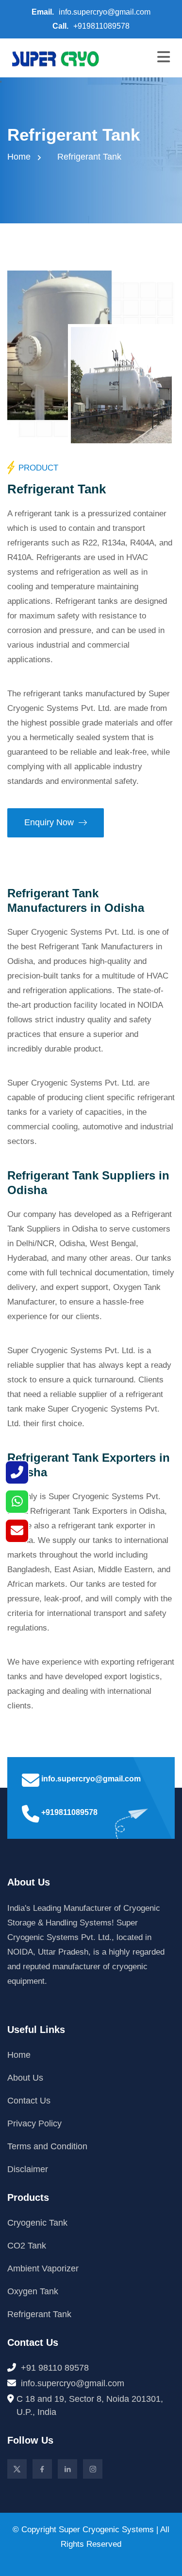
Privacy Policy (34, 2123)
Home (19, 157)
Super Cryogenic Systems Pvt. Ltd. (71, 932)
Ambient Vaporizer (43, 2268)
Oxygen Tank (33, 2291)
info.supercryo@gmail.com (105, 12)
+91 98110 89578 (55, 2368)
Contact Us (29, 2101)
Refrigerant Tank (39, 2314)
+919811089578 (101, 26)
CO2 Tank (27, 2246)
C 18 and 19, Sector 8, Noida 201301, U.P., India (90, 2405)
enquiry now (49, 822)
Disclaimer (28, 2169)
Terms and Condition (47, 2146)
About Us (25, 2078)
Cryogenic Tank (37, 2223)
